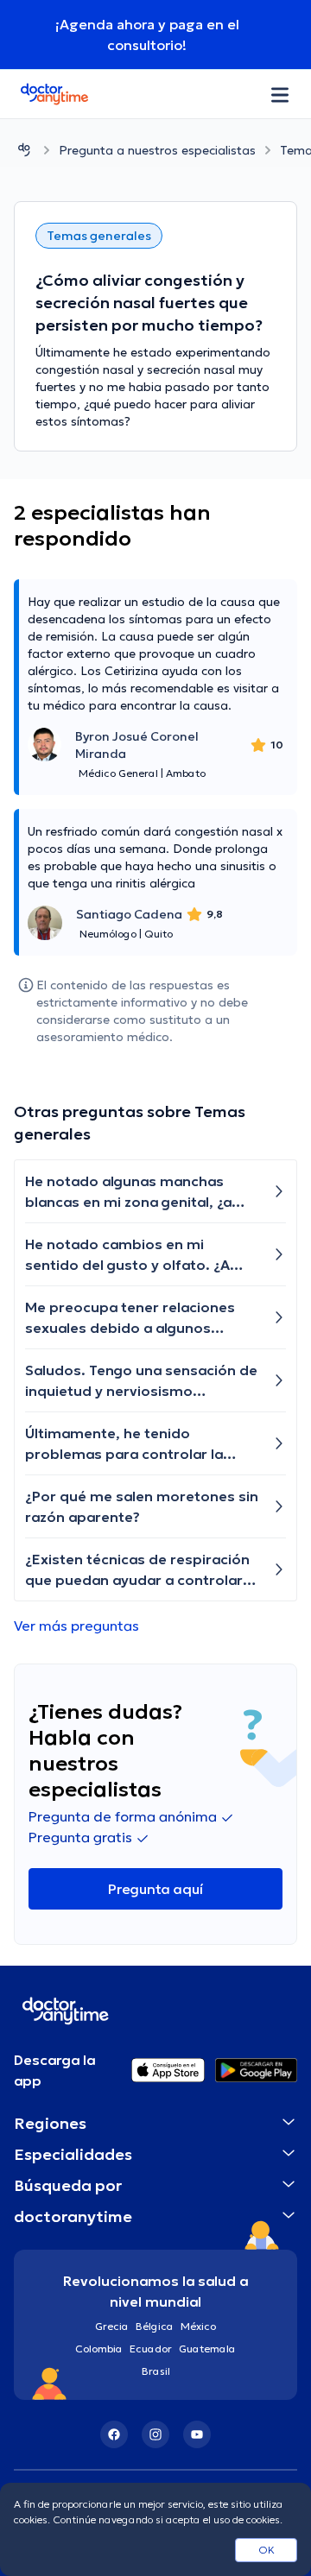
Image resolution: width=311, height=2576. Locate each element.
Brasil (156, 2371)
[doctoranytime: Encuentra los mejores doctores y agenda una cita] (24, 150)
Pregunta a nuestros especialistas (157, 150)
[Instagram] (155, 2434)
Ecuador (151, 2349)
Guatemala (207, 2349)
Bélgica (155, 2326)
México (198, 2326)
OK (267, 2550)
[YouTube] (197, 2434)
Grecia (112, 2326)
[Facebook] (114, 2434)
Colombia (99, 2349)
